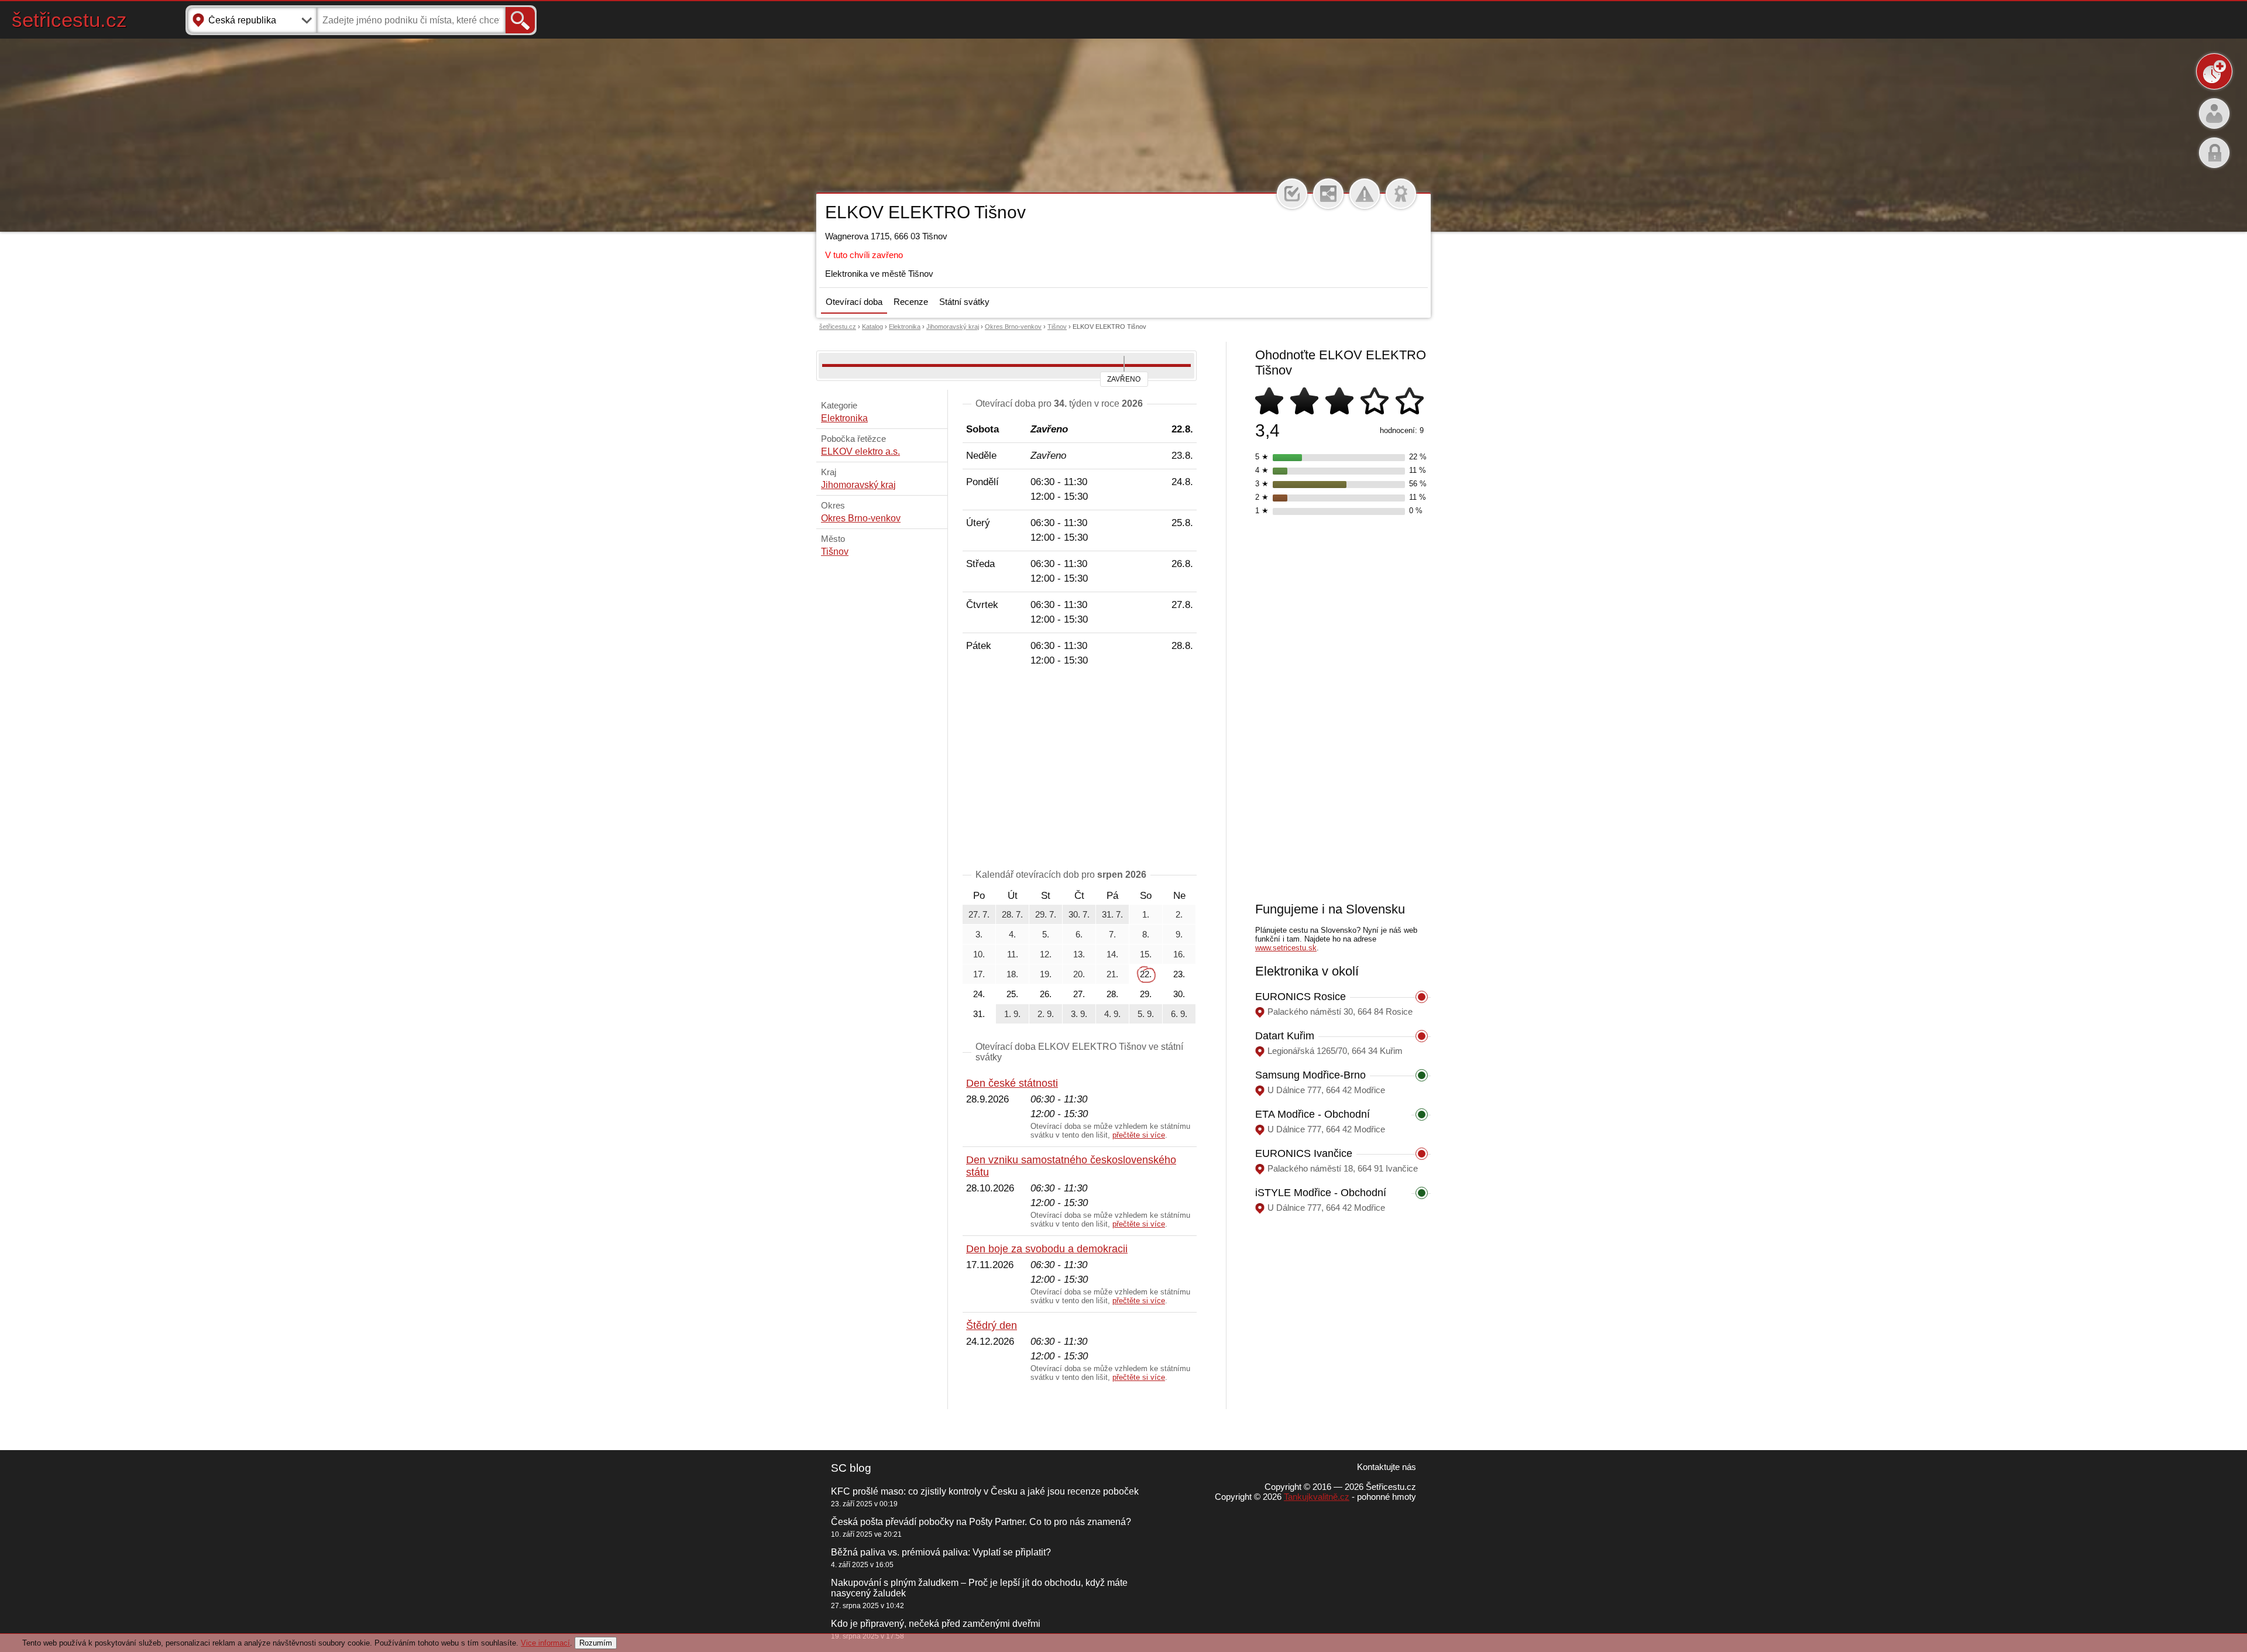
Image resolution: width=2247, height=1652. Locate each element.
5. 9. (1146, 1014)
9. (1179, 934)
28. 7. (1012, 914)
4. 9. (1112, 1014)
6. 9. (1179, 1014)
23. (1179, 974)
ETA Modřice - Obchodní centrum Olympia (1313, 1120)
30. (1179, 994)
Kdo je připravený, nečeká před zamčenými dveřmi (936, 1624)
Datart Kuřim (1285, 1036)
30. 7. (1079, 914)
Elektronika (905, 327)
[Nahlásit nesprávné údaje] (1365, 194)
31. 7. (1112, 914)
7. (1112, 934)
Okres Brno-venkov (1013, 327)
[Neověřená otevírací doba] (1401, 194)
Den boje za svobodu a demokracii (1047, 1249)
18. (1012, 974)
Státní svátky (964, 302)
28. (1112, 994)
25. (1012, 994)
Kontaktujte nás (1387, 1467)
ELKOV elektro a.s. (860, 451)
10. (979, 954)
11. (1013, 954)
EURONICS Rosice (1301, 997)
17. (979, 974)
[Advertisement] (1080, 770)
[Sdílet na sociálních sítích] (1328, 194)
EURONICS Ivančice (1304, 1153)
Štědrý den (992, 1325)
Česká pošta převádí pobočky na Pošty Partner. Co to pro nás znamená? (981, 1522)
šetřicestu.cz (69, 20)
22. (1146, 974)
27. (1079, 994)
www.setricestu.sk (1286, 948)
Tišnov (1057, 327)
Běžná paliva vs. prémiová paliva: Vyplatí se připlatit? (941, 1552)
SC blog (851, 1468)
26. (1046, 994)
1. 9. (1012, 1014)
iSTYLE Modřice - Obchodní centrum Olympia (1321, 1199)
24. (979, 994)
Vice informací (545, 1643)
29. (1146, 994)
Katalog (872, 327)
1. (1146, 914)
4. (1012, 934)
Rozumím (596, 1643)
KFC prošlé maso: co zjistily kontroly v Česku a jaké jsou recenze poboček (985, 1491)
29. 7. (1046, 914)
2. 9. (1046, 1014)
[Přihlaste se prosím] (1292, 194)
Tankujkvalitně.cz (1317, 1497)
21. (1112, 974)
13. (1079, 954)
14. (1112, 954)
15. (1146, 954)
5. (1046, 934)
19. (1046, 974)
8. (1146, 934)
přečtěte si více (1139, 1135)
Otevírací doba (854, 302)
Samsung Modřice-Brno (1310, 1075)
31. (979, 1014)
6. (1079, 934)
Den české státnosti (1012, 1083)
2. (1179, 914)
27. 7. (979, 914)
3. (979, 934)
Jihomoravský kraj (953, 327)
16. (1179, 954)
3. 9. (1079, 1014)
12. (1046, 954)
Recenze (911, 302)
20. (1079, 974)
